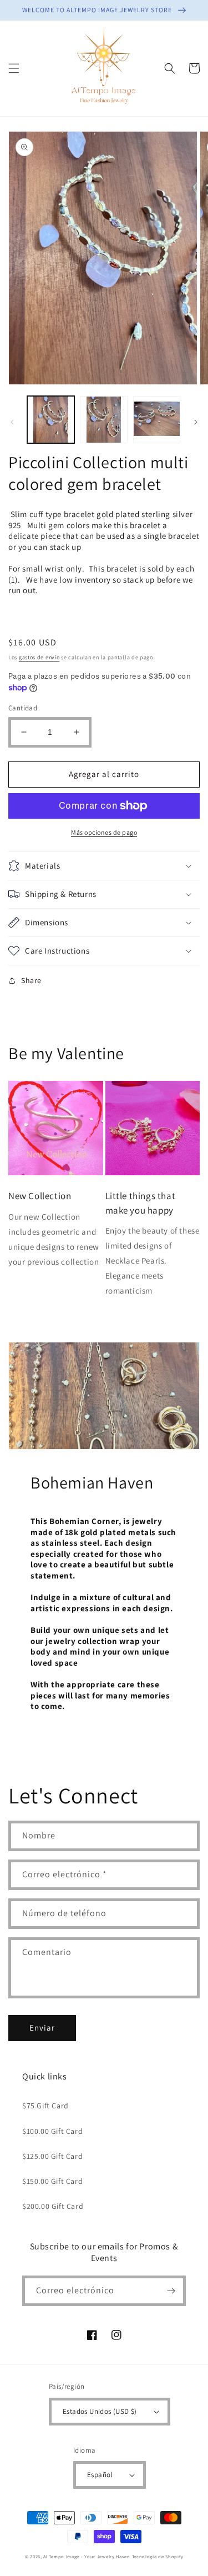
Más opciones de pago (104, 832)
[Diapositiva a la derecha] (196, 422)
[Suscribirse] (171, 2291)
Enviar (42, 2028)
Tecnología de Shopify (158, 2556)
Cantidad (23, 708)
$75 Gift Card (45, 2106)
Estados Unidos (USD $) (100, 2411)
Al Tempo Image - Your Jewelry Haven (87, 2556)
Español (100, 2475)
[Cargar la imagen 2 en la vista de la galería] (103, 420)
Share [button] (31, 980)
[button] (14, 68)
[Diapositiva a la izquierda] (12, 422)
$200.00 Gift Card (53, 2206)
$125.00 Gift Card (52, 2156)
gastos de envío (39, 657)
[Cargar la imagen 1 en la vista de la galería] (51, 420)
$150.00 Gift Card (52, 2181)
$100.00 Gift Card (52, 2131)
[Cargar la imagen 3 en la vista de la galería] (157, 420)
